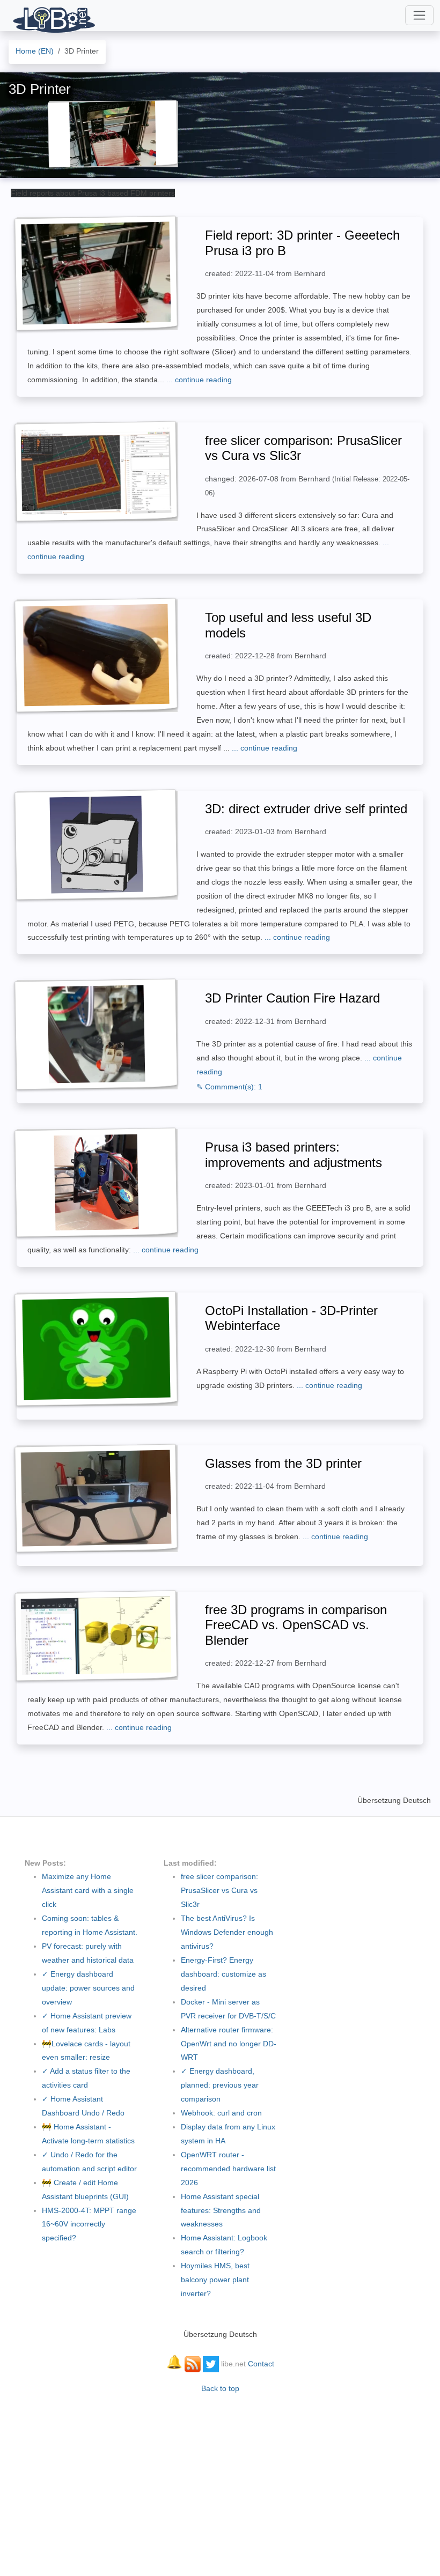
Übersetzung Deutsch (394, 1800)
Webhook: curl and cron (221, 2113)
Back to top (220, 2388)
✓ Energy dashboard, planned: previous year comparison (220, 2085)
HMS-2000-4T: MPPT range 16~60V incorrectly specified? (89, 2224)
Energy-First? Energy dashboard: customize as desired (223, 1974)
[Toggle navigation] (419, 15)
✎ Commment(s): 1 (229, 1087)
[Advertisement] (220, 2480)
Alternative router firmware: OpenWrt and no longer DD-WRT (229, 2044)
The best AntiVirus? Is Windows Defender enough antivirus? (227, 1932)
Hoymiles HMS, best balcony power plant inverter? (215, 2280)
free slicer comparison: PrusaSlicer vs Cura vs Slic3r (219, 1890)
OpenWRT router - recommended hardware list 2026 (228, 2169)
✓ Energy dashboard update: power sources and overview (88, 1988)
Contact (261, 2364)
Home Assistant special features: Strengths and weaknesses (221, 2210)
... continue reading (199, 380)
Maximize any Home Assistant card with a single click (88, 1890)
